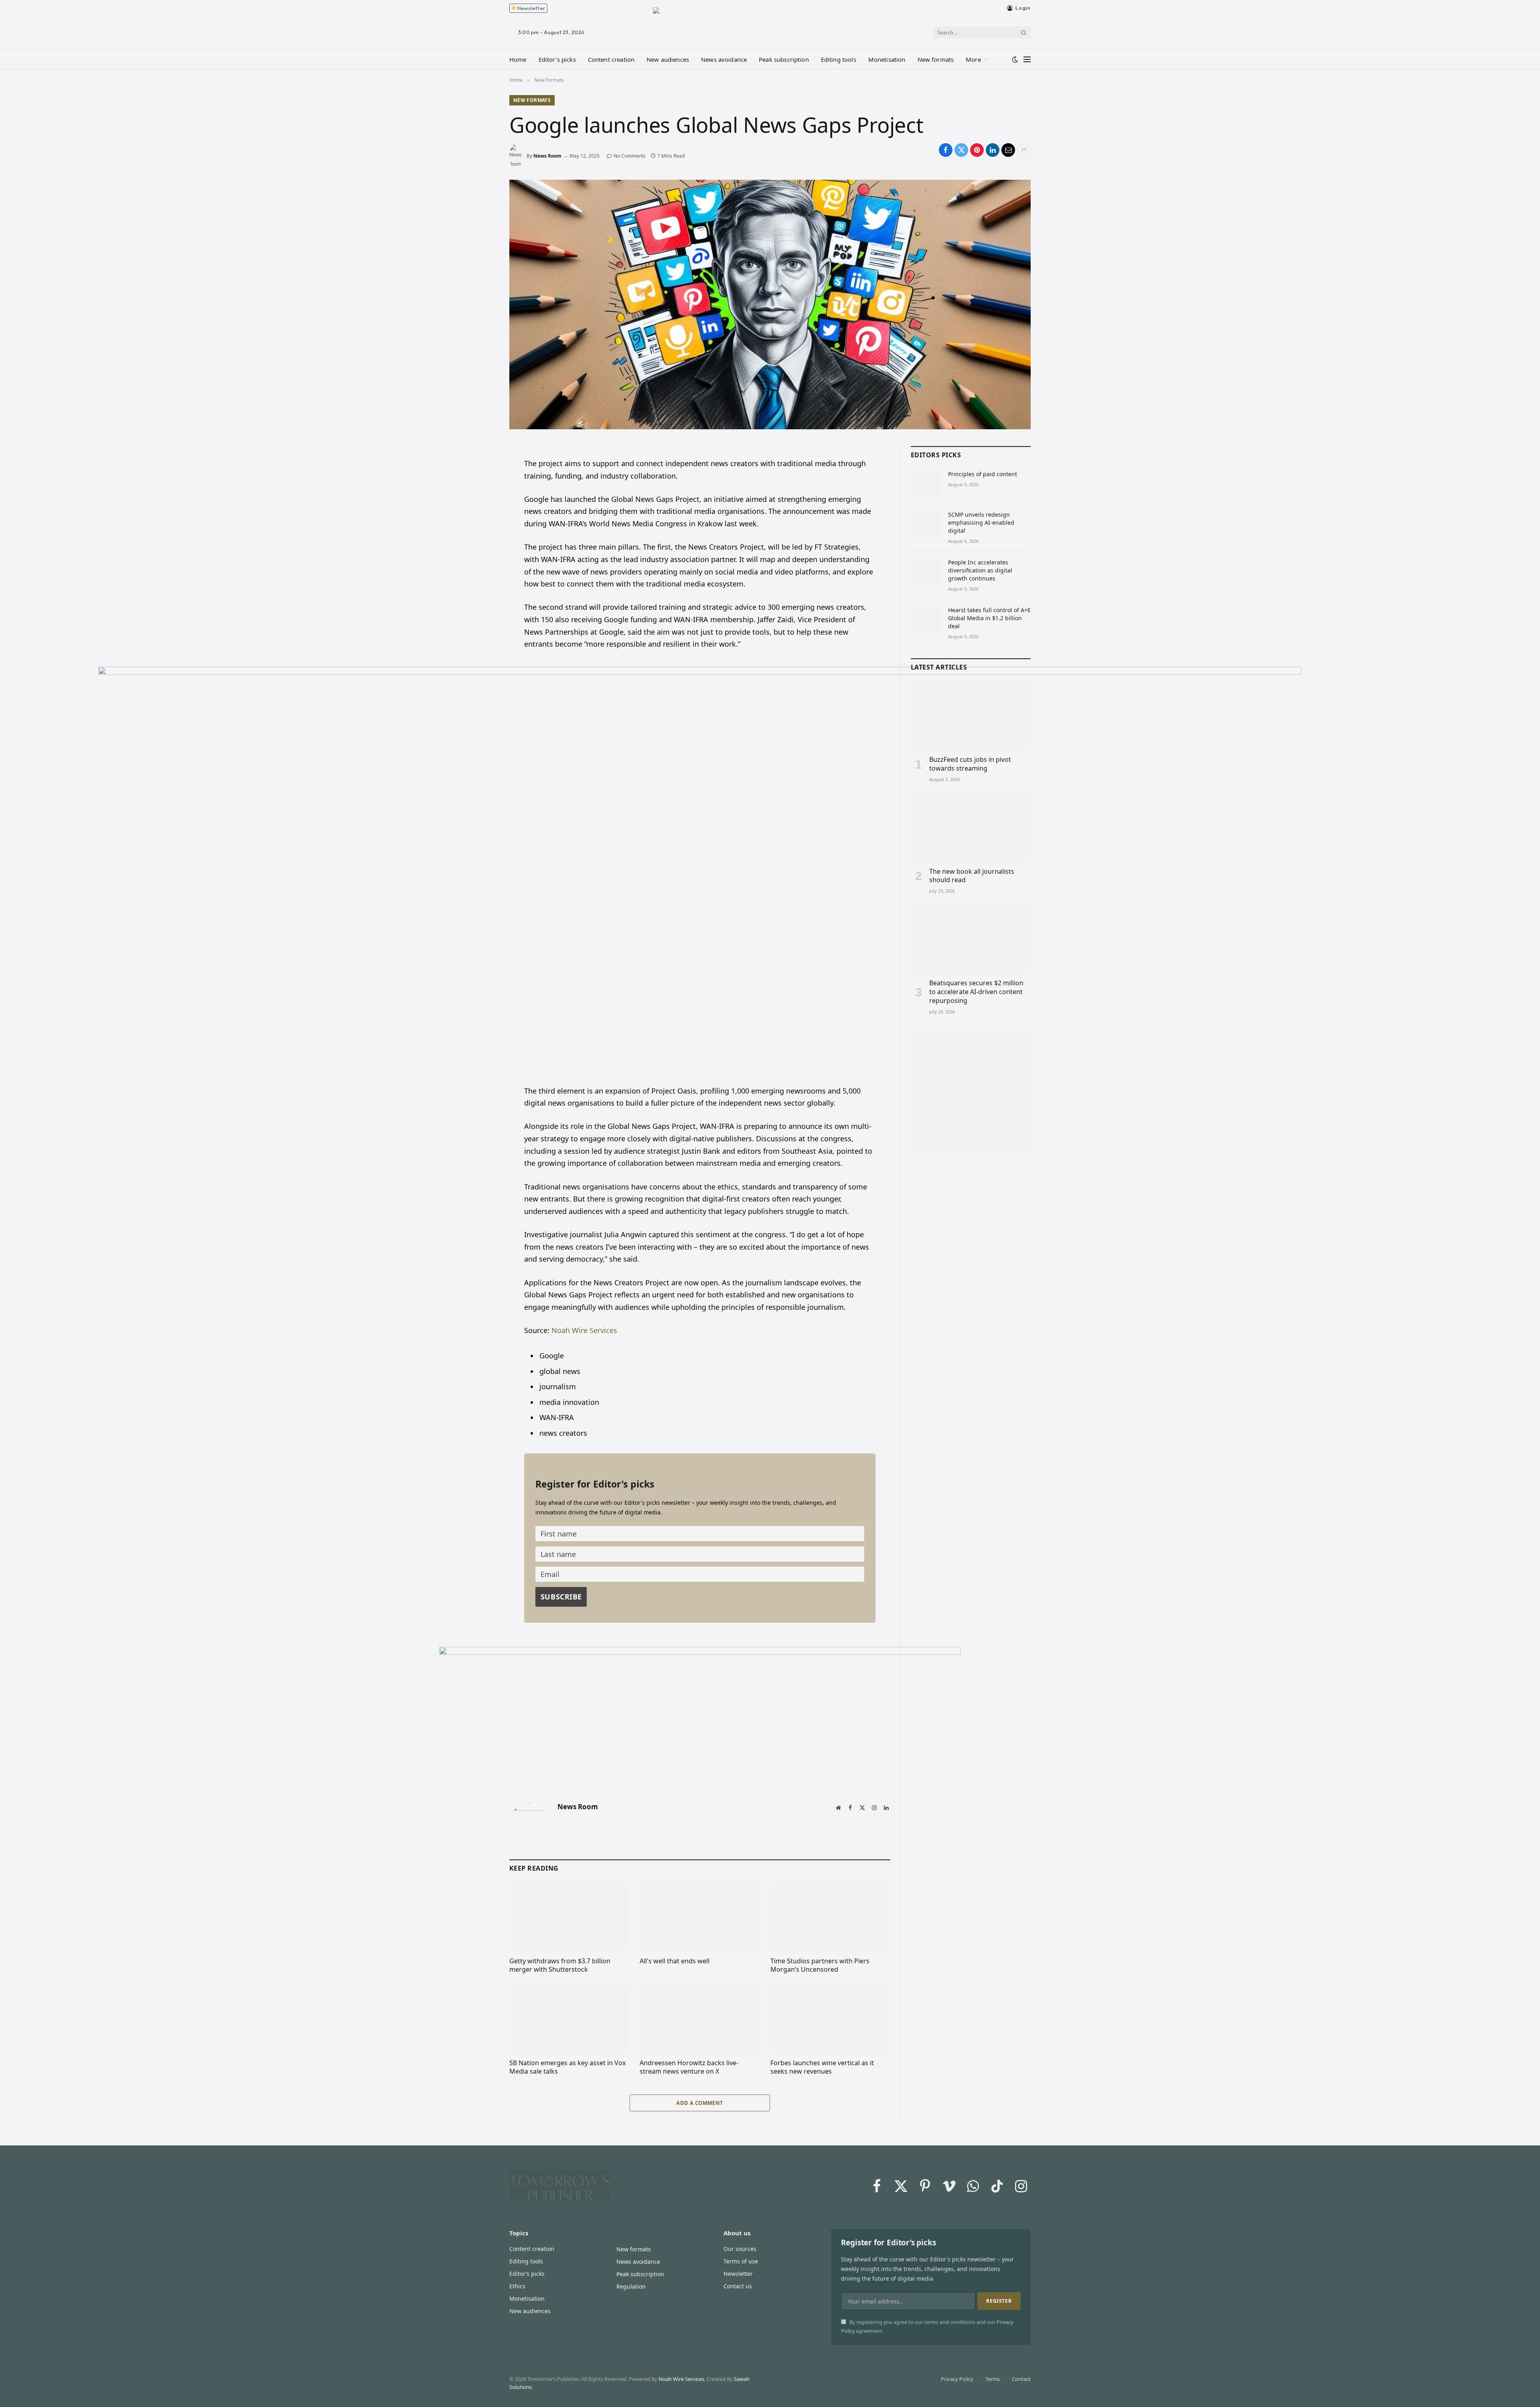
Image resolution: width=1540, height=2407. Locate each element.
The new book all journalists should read (972, 876)
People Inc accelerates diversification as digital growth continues (980, 570)
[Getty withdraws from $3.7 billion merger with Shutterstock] (569, 1916)
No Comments (630, 156)
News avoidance (724, 59)
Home (518, 59)
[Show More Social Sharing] (1024, 150)
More (973, 59)
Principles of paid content (983, 474)
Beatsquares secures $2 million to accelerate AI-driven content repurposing (976, 992)
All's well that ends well (675, 1961)
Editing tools (839, 59)
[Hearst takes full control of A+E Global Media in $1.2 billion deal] (926, 619)
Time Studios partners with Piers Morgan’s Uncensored (820, 1966)
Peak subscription (784, 59)
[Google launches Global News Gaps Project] (770, 304)
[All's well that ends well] (700, 1916)
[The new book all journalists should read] (971, 827)
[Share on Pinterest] (977, 150)
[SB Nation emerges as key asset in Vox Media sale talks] (569, 2018)
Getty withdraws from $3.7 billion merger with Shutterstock (560, 1966)
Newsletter (530, 8)
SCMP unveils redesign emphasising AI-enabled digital (981, 523)
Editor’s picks (557, 59)
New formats (936, 59)
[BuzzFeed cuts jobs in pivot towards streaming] (971, 715)
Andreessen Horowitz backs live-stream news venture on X (689, 2067)
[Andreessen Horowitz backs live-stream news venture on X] (700, 2018)
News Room (547, 156)
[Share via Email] (1008, 150)
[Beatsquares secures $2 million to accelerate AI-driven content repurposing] (971, 939)
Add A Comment (700, 2103)
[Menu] (1027, 59)
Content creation (611, 59)
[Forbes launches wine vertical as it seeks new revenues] (830, 2018)
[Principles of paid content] (926, 483)
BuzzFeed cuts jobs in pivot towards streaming (970, 764)
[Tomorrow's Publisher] (770, 23)
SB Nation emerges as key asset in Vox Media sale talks (567, 2067)
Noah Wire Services (584, 1330)
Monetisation (887, 59)
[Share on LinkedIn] (993, 150)
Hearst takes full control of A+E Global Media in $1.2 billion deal (989, 618)
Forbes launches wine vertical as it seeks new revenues (822, 2067)
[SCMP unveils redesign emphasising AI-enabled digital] (926, 524)
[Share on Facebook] (946, 150)
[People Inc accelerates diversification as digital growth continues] (926, 571)
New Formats (532, 100)
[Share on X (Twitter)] (961, 150)
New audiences (668, 59)
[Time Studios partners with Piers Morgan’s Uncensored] (830, 1916)
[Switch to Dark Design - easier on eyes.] (1015, 59)
